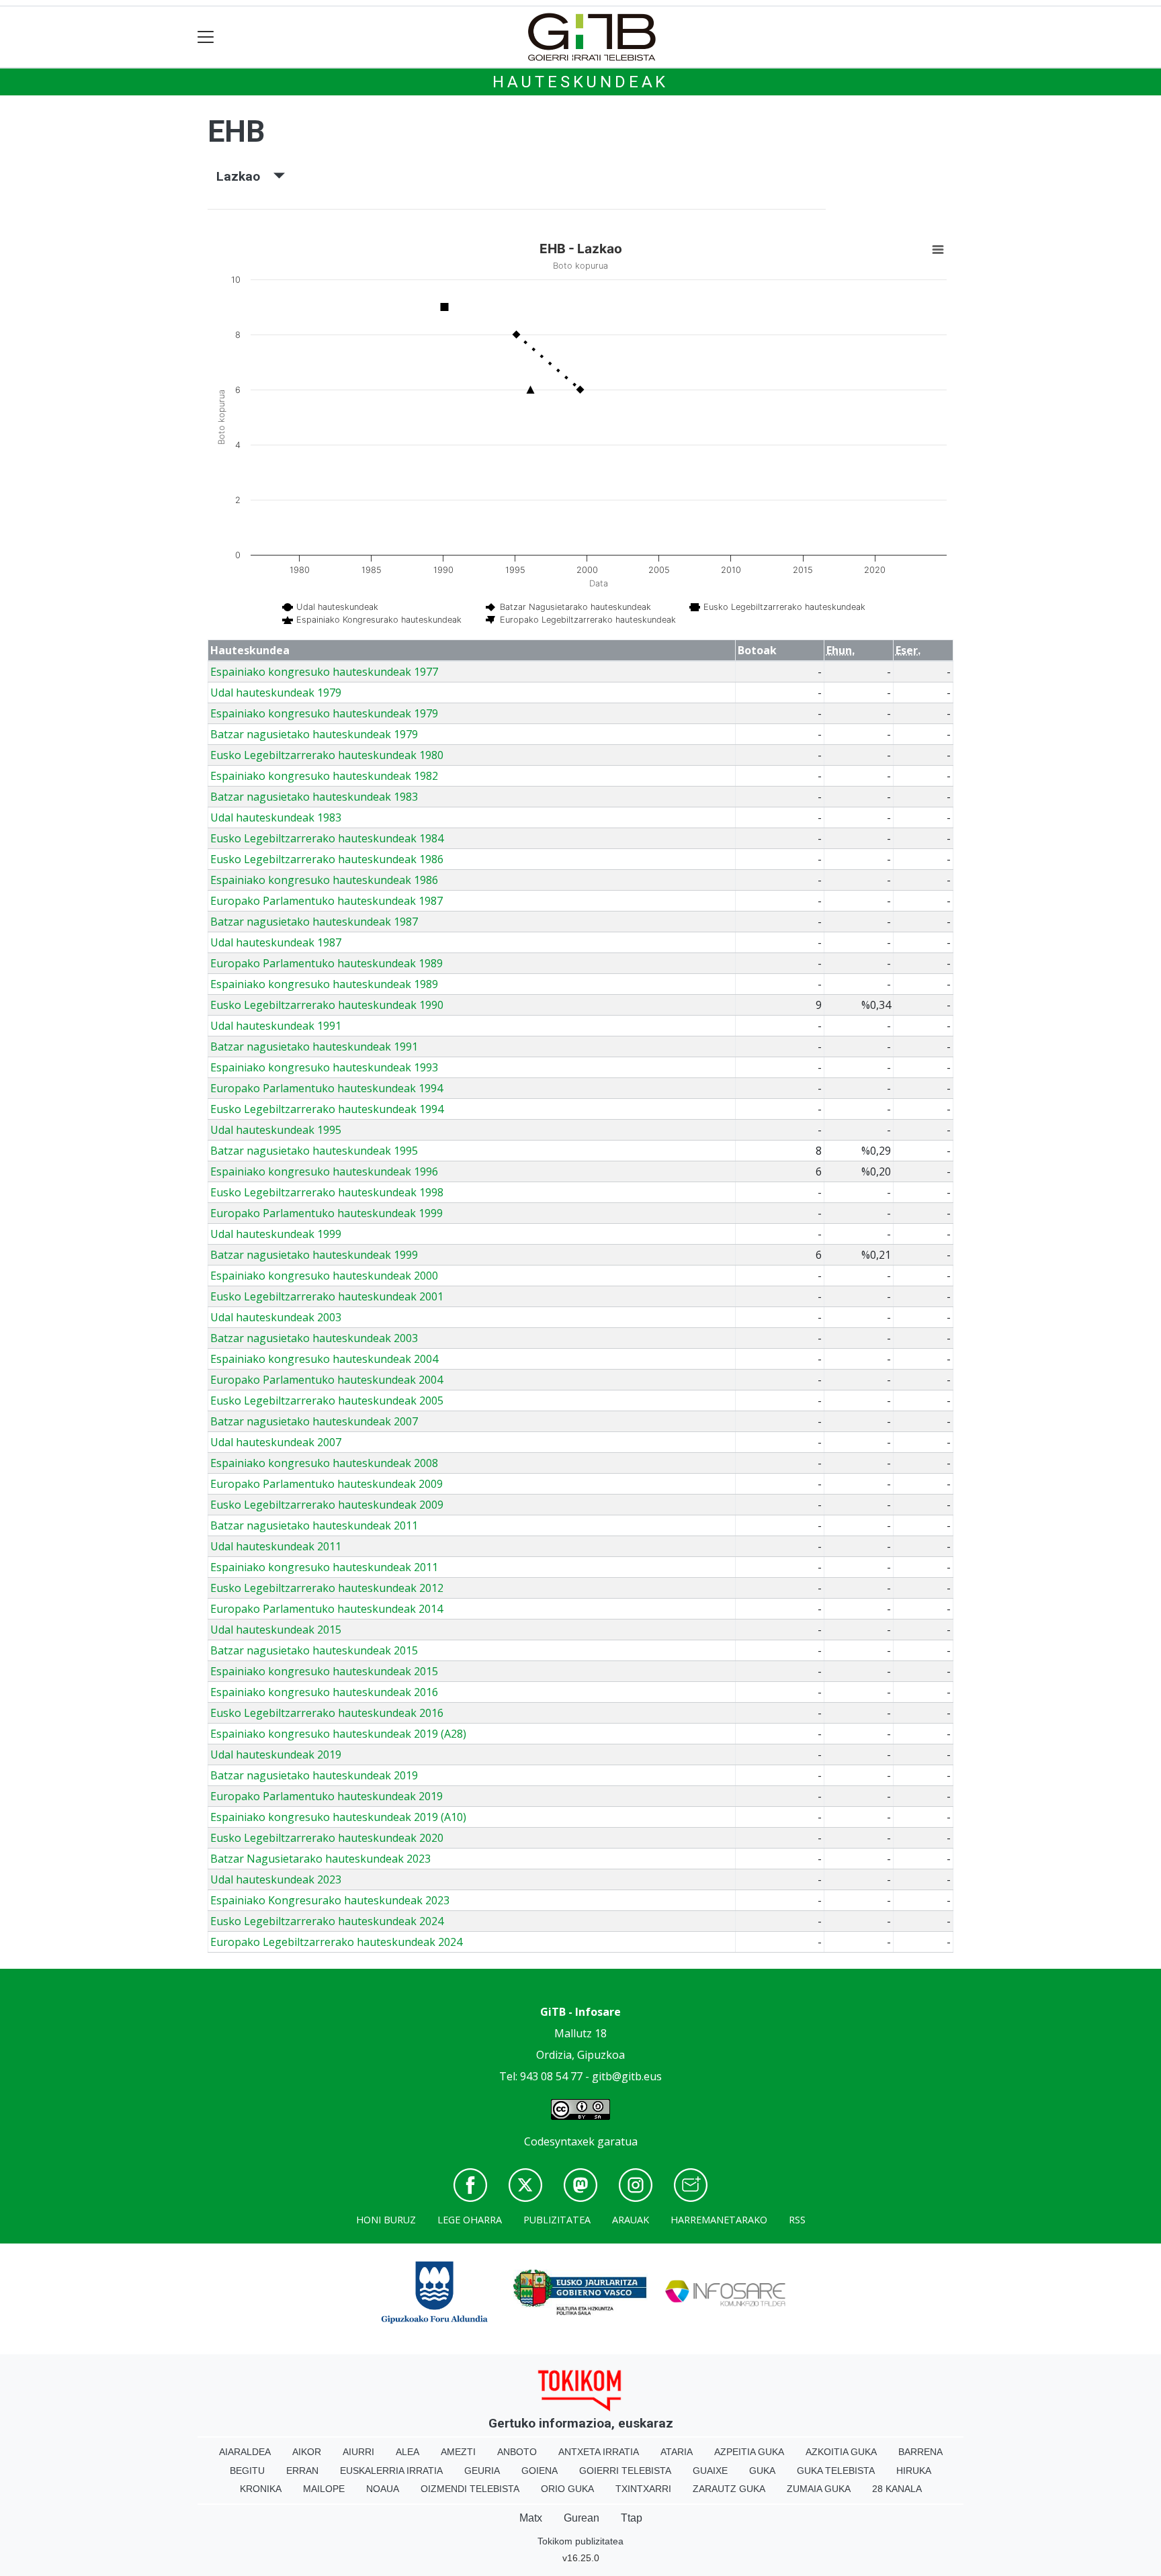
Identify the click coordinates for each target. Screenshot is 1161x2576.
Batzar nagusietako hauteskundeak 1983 (314, 797)
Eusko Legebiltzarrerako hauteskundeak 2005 (327, 1401)
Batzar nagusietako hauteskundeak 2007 (314, 1421)
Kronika (261, 2489)
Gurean (582, 2518)
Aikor (307, 2452)
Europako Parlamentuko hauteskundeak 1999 (327, 1213)
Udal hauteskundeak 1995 (276, 1130)
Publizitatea (557, 2220)
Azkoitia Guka (841, 2452)
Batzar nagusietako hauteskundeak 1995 (314, 1151)
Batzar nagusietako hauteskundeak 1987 (314, 922)
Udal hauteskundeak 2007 (276, 1442)
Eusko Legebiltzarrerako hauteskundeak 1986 (327, 859)
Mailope (324, 2489)
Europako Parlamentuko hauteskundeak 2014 (327, 1609)
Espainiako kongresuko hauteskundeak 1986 (324, 880)
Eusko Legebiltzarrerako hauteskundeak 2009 (327, 1505)
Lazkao (245, 176)
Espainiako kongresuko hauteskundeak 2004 (324, 1359)
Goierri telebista (625, 2471)
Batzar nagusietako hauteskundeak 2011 (314, 1525)
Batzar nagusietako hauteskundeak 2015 (314, 1650)
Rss (797, 2220)
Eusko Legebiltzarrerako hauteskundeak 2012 (327, 1588)
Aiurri (358, 2452)
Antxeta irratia (599, 2452)
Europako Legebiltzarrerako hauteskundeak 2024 (336, 1942)
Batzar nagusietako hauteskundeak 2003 (314, 1338)
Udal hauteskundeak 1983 (276, 817)
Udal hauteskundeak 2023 (276, 1879)
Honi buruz (386, 2220)
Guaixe (710, 2471)
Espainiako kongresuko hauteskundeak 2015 (324, 1671)
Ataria (677, 2452)
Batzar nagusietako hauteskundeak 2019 (314, 1775)
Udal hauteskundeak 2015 (276, 1630)
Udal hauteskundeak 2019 (276, 1755)
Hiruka (914, 2471)
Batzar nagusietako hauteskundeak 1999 (314, 1255)
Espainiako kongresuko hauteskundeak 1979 (324, 713)
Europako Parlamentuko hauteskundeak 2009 (327, 1484)
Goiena (540, 2471)
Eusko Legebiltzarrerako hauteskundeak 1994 (327, 1109)
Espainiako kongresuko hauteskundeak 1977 (324, 672)
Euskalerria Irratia (391, 2471)
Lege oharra (470, 2220)
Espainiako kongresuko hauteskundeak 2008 (324, 1463)
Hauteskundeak (580, 82)
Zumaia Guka (819, 2489)
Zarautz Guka (729, 2489)
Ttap (632, 2518)
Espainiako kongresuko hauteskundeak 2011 (324, 1567)
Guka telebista (836, 2471)
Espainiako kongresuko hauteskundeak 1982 (324, 776)
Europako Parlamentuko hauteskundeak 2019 (327, 1796)
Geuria (482, 2471)
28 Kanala (897, 2489)
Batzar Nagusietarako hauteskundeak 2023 (320, 1859)
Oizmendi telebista (470, 2489)
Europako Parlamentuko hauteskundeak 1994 (327, 1088)
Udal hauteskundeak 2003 (276, 1317)
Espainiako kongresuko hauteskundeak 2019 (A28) (338, 1734)
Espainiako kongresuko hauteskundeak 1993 (324, 1067)
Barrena (920, 2452)
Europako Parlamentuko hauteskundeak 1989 (327, 963)
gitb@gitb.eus (627, 2076)
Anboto (517, 2452)
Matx (531, 2518)
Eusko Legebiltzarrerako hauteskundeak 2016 (327, 1713)
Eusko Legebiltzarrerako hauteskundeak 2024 (327, 1921)
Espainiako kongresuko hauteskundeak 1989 (324, 984)
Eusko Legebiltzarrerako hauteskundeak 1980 (327, 755)
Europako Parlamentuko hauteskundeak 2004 (327, 1380)
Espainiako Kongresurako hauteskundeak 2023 (330, 1900)
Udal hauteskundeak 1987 (276, 942)
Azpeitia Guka (749, 2452)
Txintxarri (643, 2489)
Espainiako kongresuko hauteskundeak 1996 (324, 1171)
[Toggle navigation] (206, 37)
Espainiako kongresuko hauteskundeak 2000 (324, 1276)
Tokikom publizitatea (580, 2541)
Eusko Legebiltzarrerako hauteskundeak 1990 (327, 1005)
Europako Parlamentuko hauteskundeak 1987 (327, 901)
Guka (762, 2471)
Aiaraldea (245, 2452)
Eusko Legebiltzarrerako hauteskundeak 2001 (327, 1296)
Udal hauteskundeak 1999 (276, 1234)
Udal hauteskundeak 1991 (276, 1026)
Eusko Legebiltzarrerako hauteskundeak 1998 (327, 1192)
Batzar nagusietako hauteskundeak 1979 (314, 734)
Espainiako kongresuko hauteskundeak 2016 (324, 1692)
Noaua (383, 2489)
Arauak (631, 2220)
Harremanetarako (719, 2220)
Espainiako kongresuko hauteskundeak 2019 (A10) (338, 1817)
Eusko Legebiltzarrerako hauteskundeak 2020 (327, 1838)
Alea (407, 2452)
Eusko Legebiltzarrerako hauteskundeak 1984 (327, 838)
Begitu (247, 2471)
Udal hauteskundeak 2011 (276, 1546)
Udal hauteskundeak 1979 (276, 693)
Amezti (458, 2452)
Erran (302, 2471)
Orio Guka (567, 2489)
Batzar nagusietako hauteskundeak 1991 (314, 1047)
